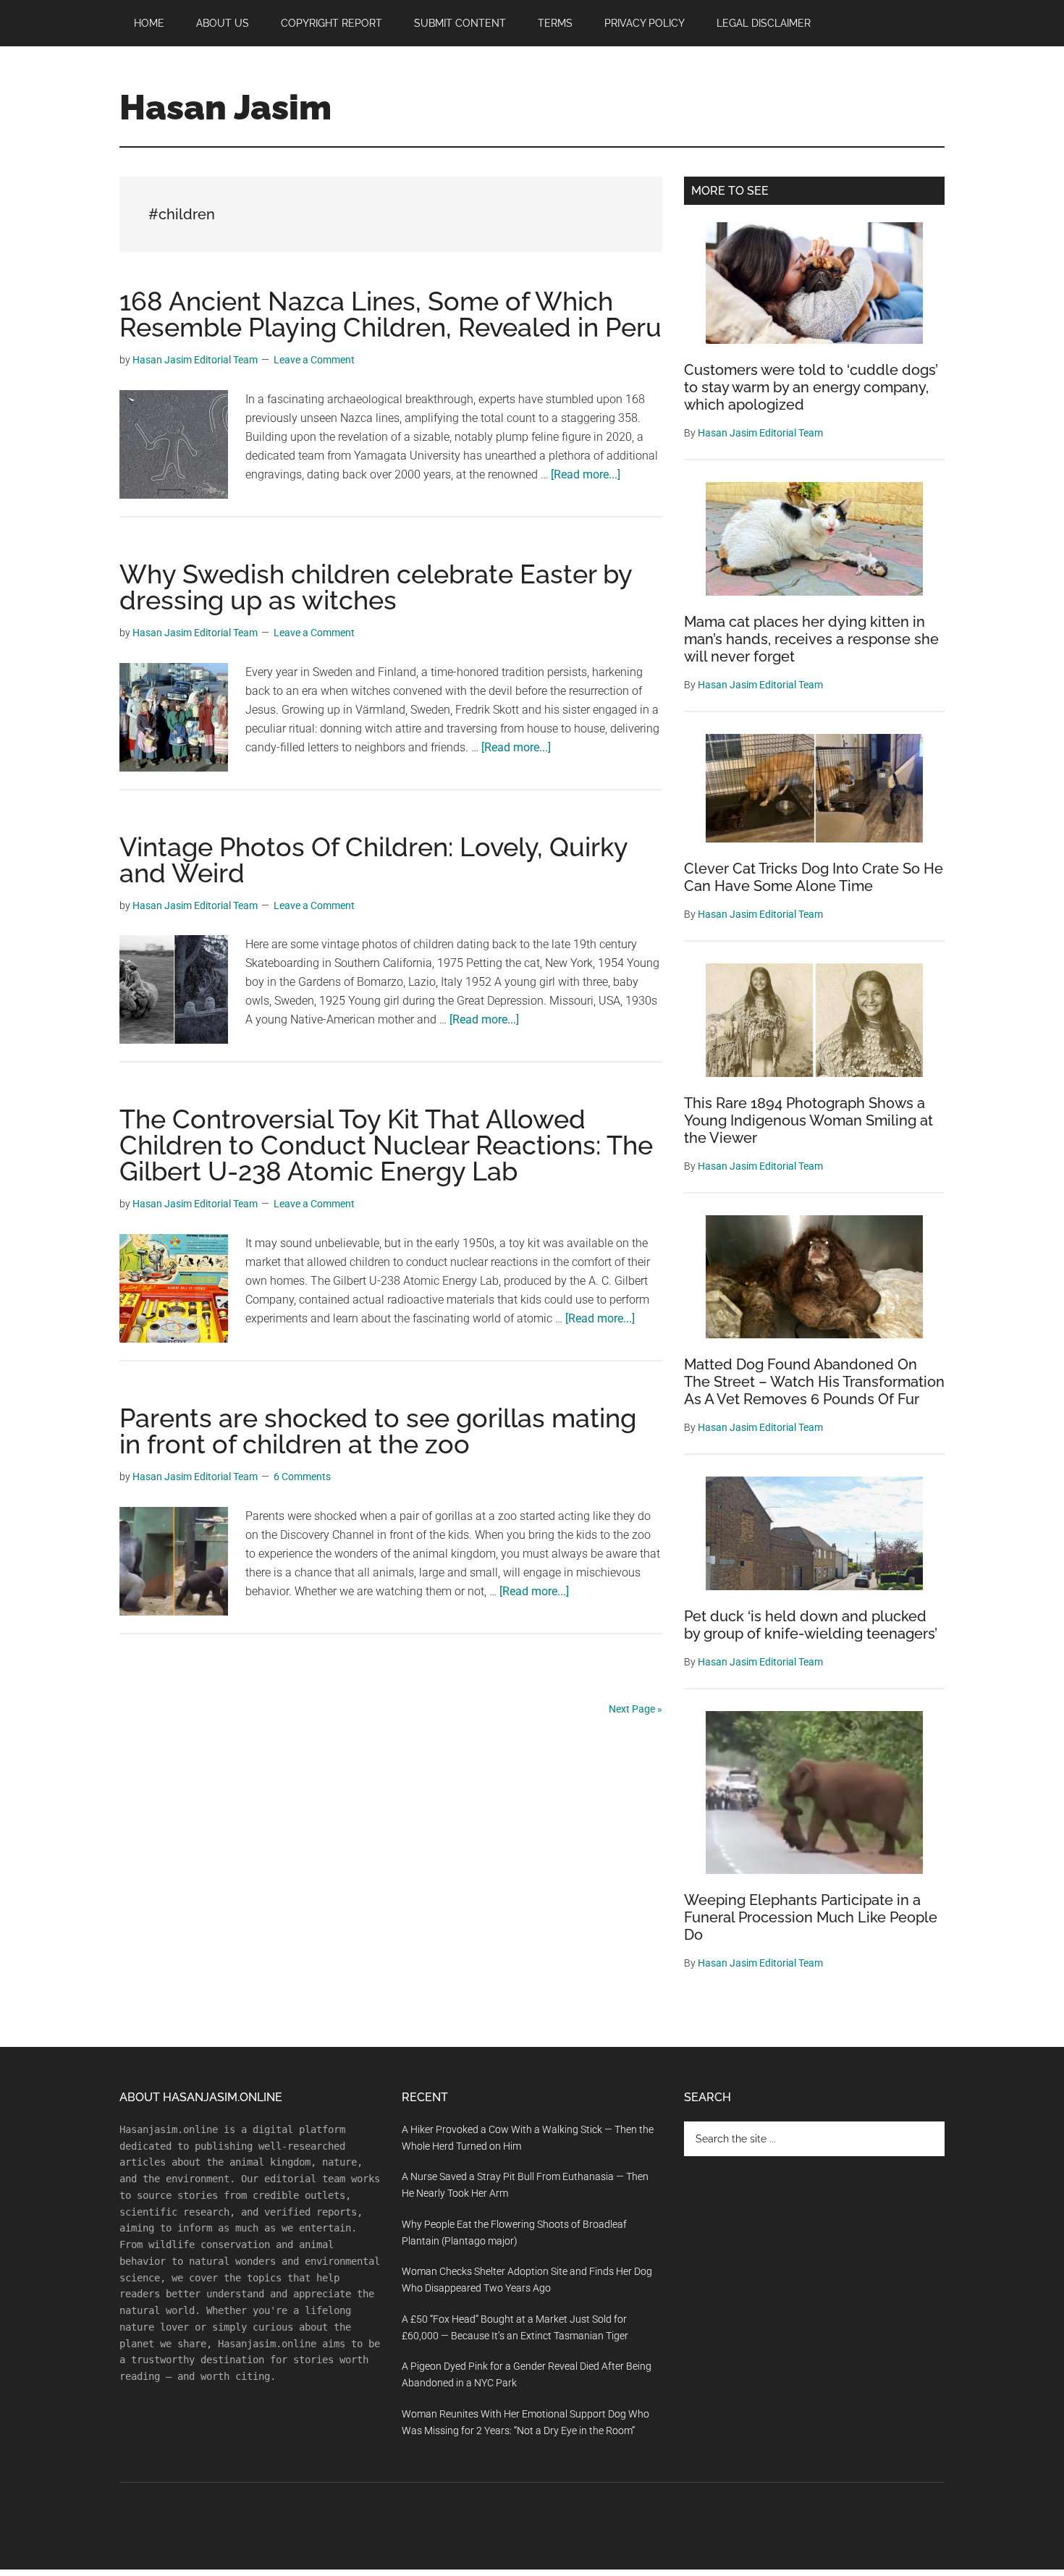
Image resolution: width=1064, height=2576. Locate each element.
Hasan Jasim (225, 107)
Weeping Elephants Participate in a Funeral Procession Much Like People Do (811, 1917)
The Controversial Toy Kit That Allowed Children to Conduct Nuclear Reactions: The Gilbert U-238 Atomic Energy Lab (386, 1145)
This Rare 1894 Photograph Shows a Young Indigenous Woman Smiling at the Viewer (808, 1120)
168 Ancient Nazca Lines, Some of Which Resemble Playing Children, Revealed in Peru (390, 314)
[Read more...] (586, 474)
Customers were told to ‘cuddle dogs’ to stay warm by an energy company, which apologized (811, 387)
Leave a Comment (314, 360)
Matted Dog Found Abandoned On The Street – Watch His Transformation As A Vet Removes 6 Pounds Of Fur (814, 1382)
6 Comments (302, 1477)
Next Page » (636, 1709)
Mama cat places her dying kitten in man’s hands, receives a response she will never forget (811, 639)
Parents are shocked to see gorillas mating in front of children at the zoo (378, 1431)
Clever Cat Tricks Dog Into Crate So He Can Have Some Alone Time (814, 877)
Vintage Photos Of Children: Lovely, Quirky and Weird (373, 860)
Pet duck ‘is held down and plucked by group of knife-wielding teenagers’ (811, 1625)
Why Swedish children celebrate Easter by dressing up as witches (376, 587)
